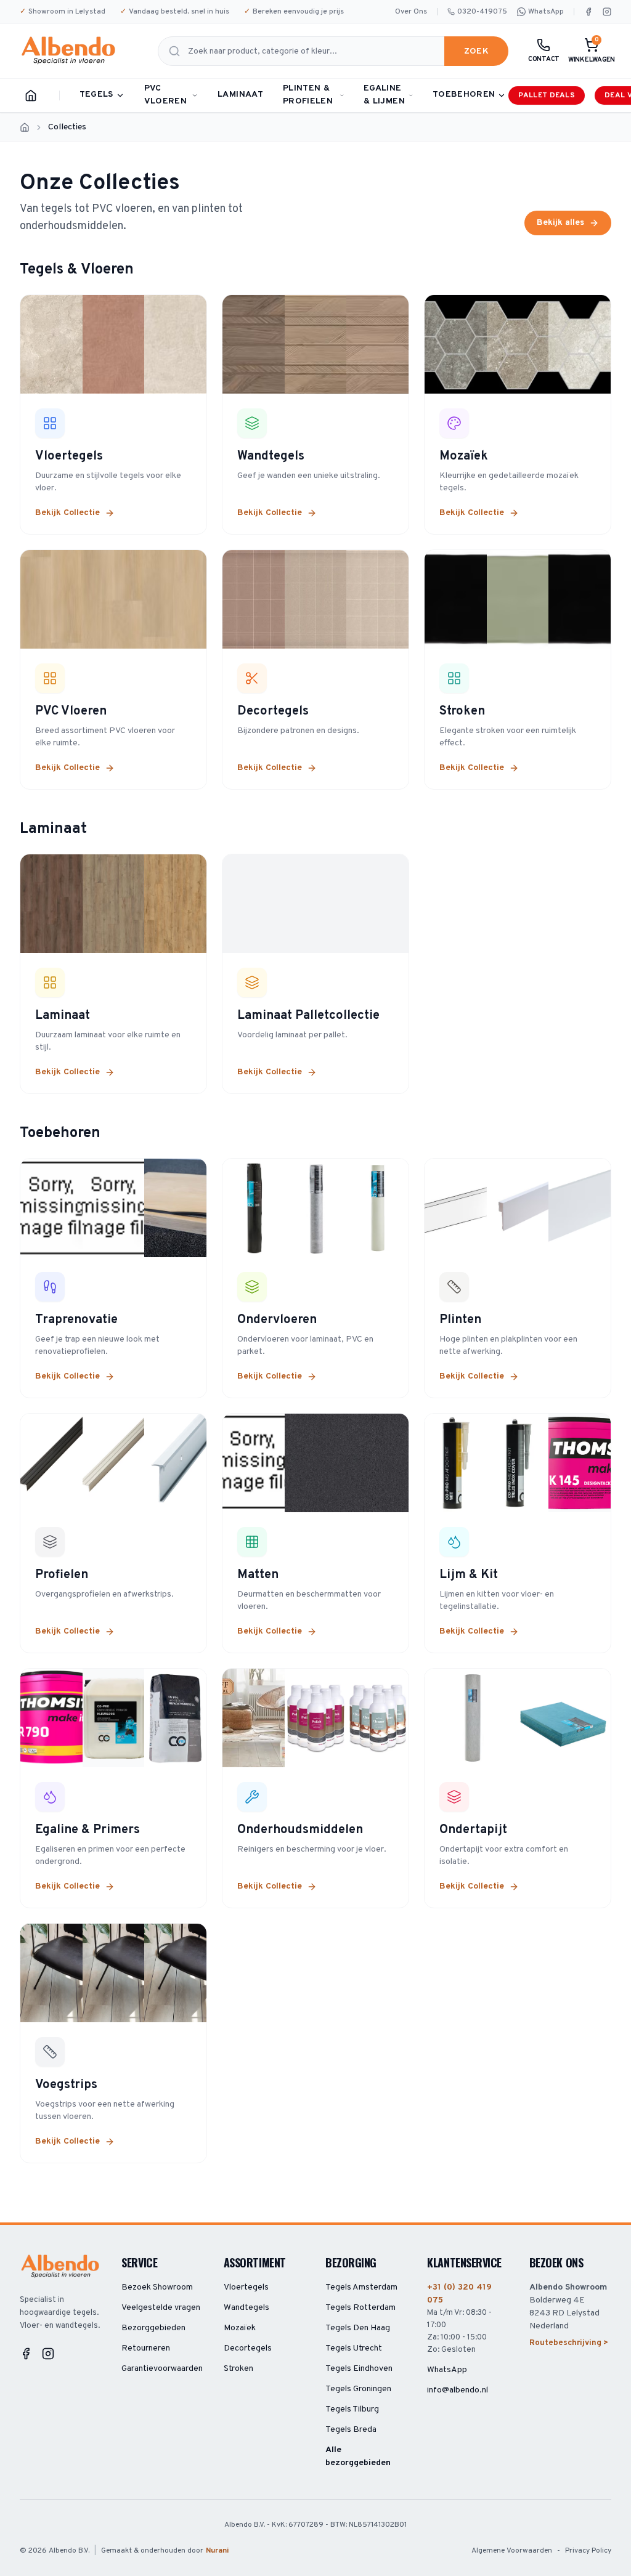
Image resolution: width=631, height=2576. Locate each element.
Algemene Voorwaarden (512, 2551)
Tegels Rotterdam (360, 2308)
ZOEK (476, 51)
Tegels (96, 95)
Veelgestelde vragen (161, 2308)
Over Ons (411, 12)
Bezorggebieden (153, 2328)
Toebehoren (464, 95)
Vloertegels (246, 2287)
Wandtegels (246, 2308)
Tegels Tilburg (352, 2409)
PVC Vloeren (165, 95)
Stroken (238, 2369)
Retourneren (146, 2348)
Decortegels (248, 2348)
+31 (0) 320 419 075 (459, 2294)
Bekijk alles (560, 223)
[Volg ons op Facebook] (588, 12)
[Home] (31, 95)
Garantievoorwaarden (162, 2369)
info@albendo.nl (458, 2390)
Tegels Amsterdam (361, 2287)
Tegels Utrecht (354, 2348)
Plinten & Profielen (308, 95)
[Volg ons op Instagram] (607, 12)
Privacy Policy (588, 2551)
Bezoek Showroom (157, 2287)
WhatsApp (546, 12)
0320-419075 (482, 12)
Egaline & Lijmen (384, 95)
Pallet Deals (547, 95)
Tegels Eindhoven (359, 2369)
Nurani (217, 2551)
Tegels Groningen (358, 2389)
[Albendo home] (69, 51)
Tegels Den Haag (358, 2328)
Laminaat (240, 95)
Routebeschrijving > (569, 2343)
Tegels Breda (351, 2430)
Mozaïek (240, 2328)
